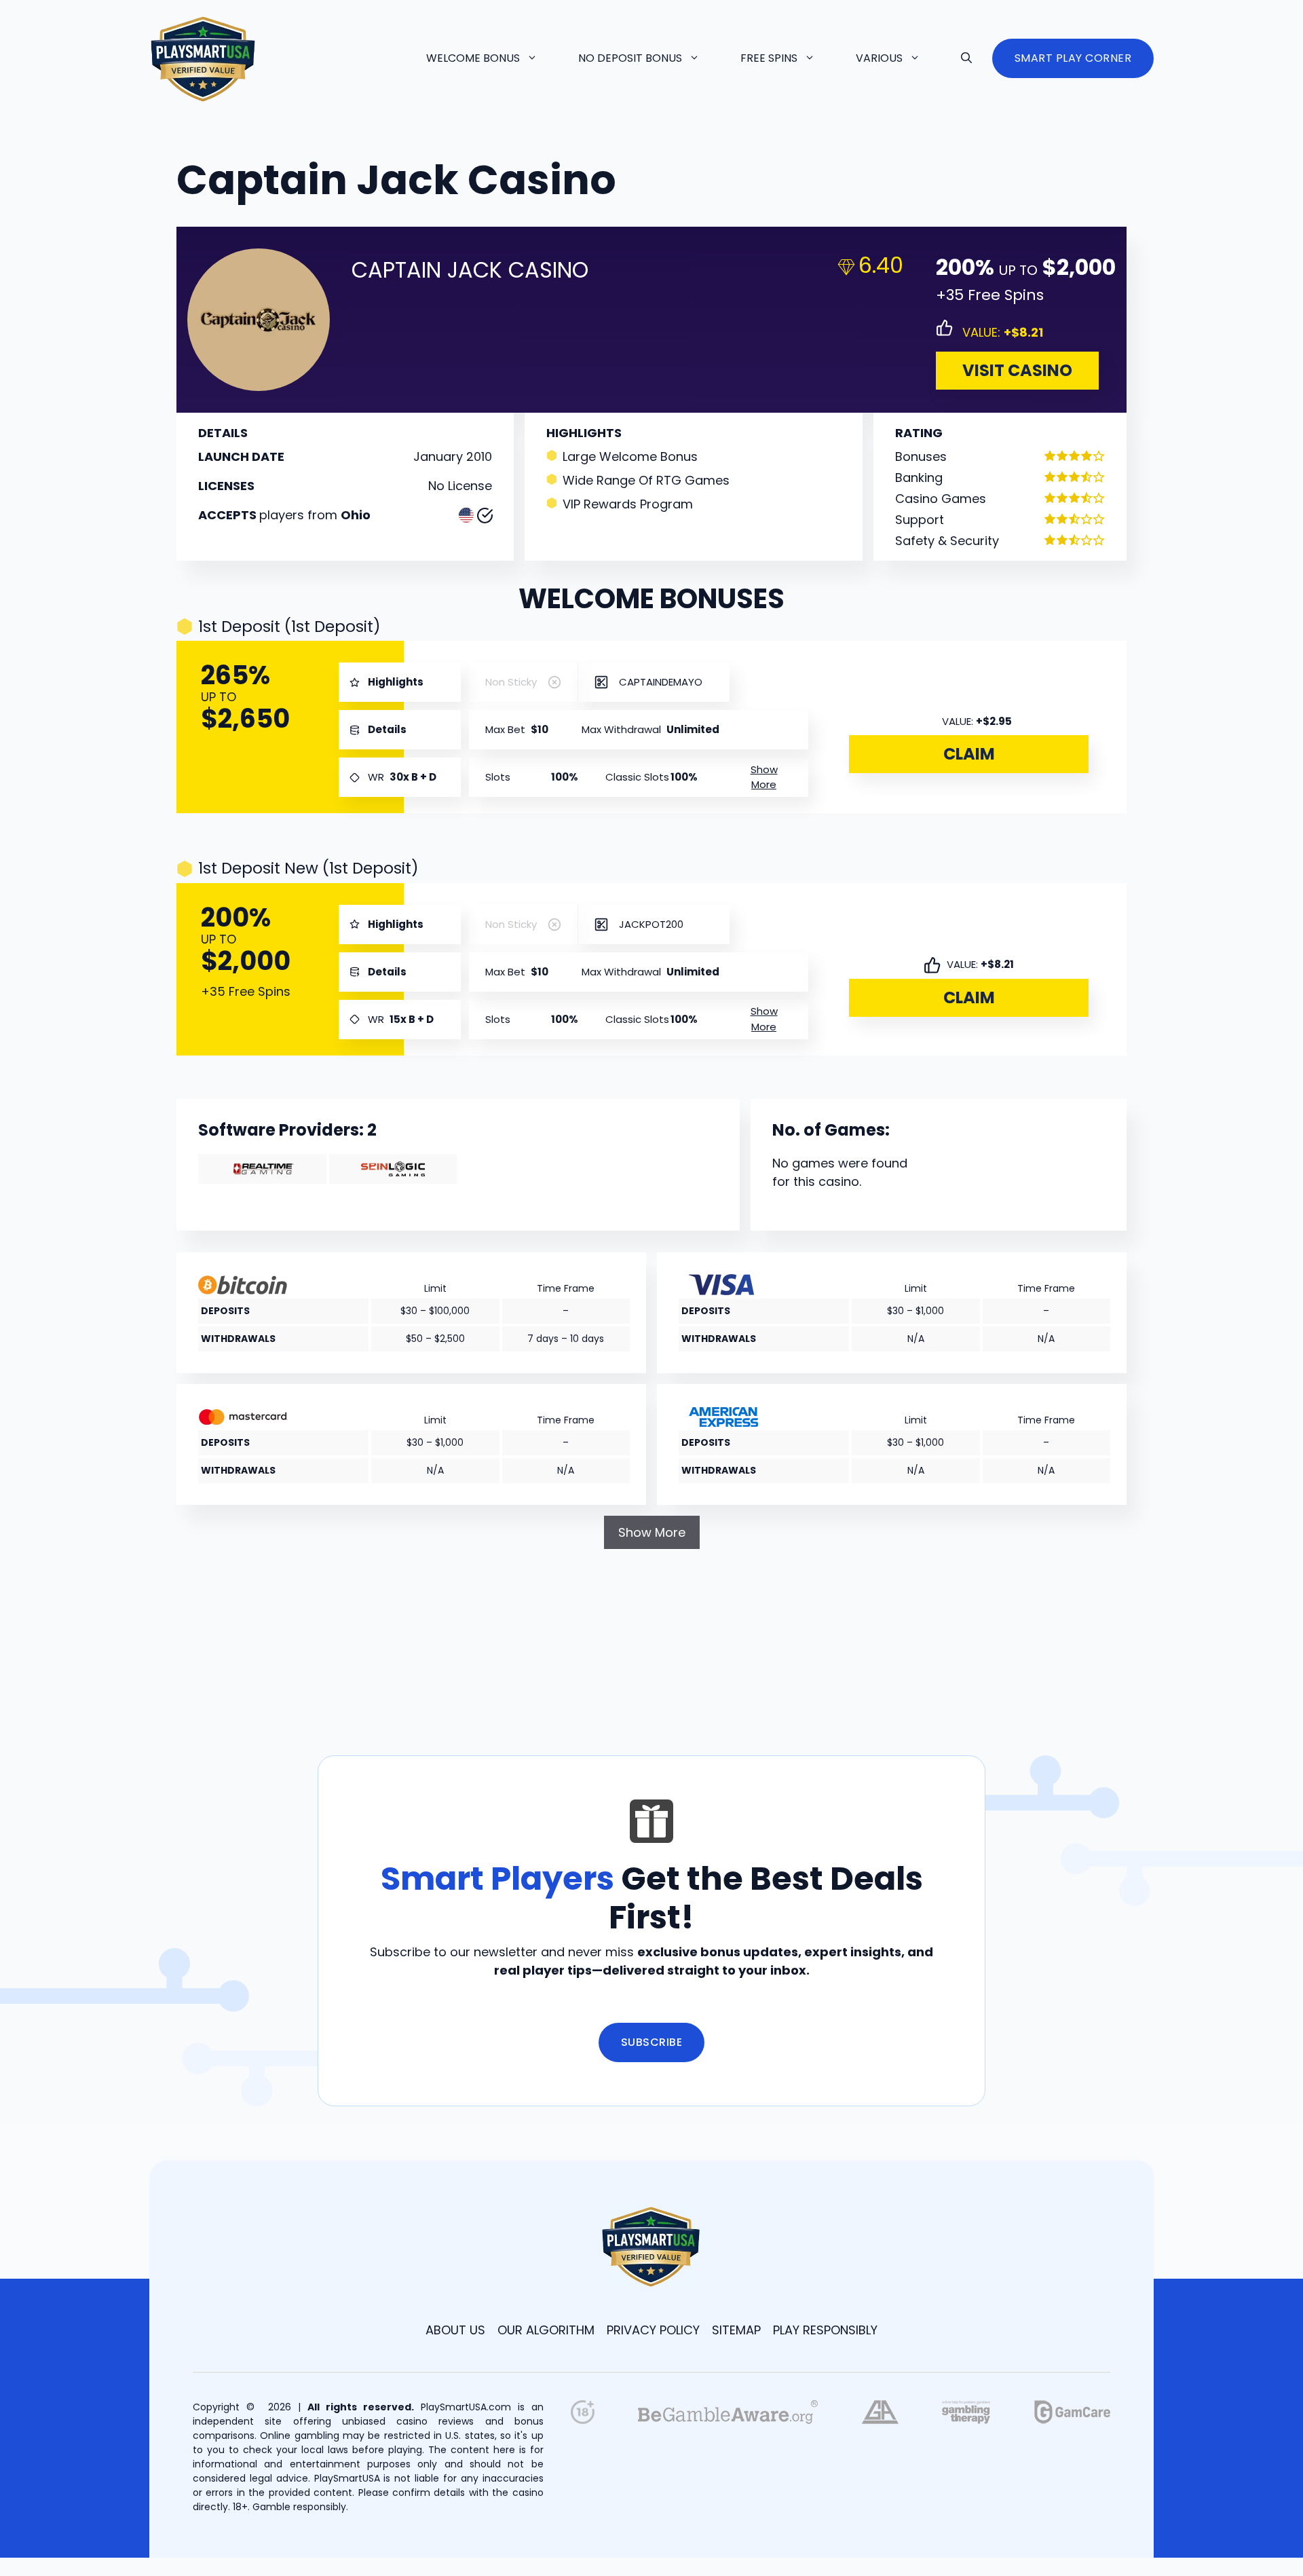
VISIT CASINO (1017, 370)
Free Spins (769, 58)
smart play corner (1073, 58)
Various (879, 58)
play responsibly (825, 2330)
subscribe (652, 2042)
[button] (966, 58)
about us (455, 2330)
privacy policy (653, 2330)
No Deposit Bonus (630, 58)
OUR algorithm (546, 2330)
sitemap (736, 2330)
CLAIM (969, 754)
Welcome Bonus (473, 58)
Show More (652, 1532)
